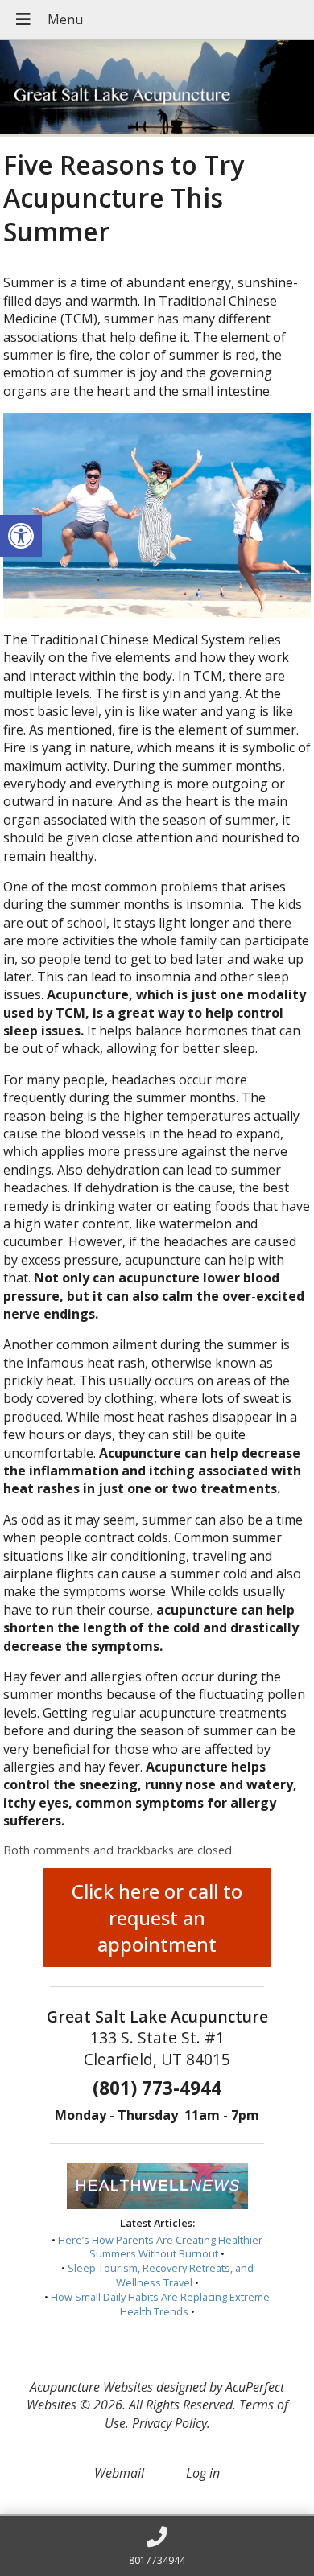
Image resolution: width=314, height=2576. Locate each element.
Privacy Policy (169, 2423)
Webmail (119, 2473)
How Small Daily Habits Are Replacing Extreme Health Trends (160, 2304)
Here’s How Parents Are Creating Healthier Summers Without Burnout (160, 2247)
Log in (203, 2473)
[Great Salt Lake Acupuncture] (157, 88)
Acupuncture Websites (91, 2387)
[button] (21, 536)
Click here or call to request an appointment (157, 1918)
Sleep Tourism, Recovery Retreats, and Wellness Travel (161, 2275)
